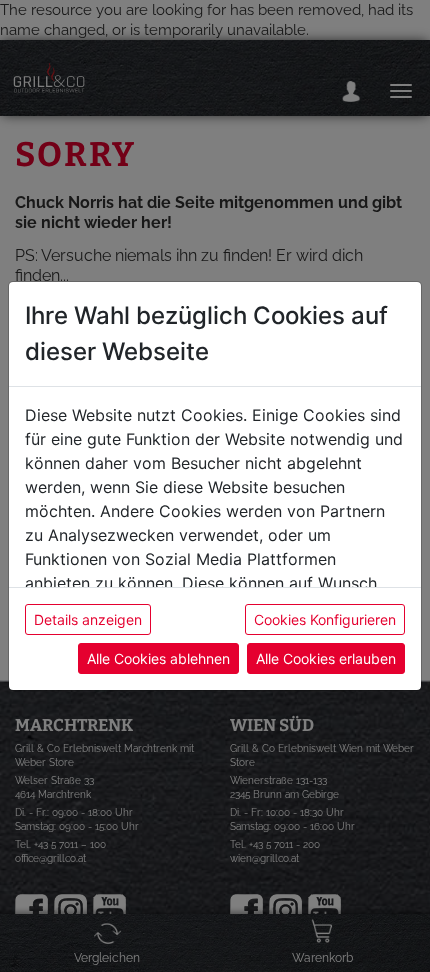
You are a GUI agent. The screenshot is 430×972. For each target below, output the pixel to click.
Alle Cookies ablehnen (158, 658)
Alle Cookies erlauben (326, 658)
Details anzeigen (88, 619)
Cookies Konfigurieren (325, 619)
